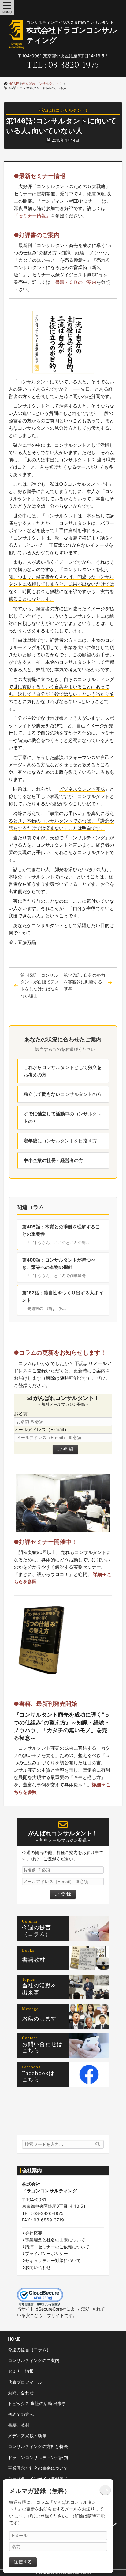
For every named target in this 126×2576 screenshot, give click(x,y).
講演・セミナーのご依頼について (57, 2247)
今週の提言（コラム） (29, 2350)
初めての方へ (21, 2414)
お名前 (21, 1414)
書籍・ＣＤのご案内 (76, 282)
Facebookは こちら (41, 2077)
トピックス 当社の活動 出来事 (37, 2403)
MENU (7, 12)
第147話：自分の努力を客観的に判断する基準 (84, 982)
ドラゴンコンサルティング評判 (38, 2457)
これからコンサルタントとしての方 (63, 1071)
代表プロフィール (25, 2382)
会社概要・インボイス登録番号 (38, 2479)
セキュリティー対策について (53, 2260)
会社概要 (34, 2233)
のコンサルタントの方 (63, 1117)
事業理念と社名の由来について (55, 2240)
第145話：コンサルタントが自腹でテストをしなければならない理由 (40, 985)
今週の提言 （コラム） (39, 1931)
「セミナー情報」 (32, 216)
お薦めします (39, 2019)
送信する (23, 2562)
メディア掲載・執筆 (27, 2436)
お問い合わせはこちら (42, 2048)
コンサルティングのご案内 (34, 2360)
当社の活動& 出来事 (42, 1989)
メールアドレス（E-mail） (41, 1429)
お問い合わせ (38, 2267)
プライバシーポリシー (46, 2253)
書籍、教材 (19, 2425)
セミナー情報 (21, 2371)
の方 (53, 1160)
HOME (14, 2339)
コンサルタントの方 (63, 1094)
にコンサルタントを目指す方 (60, 1141)
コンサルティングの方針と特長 (38, 2446)
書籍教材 (34, 1961)
